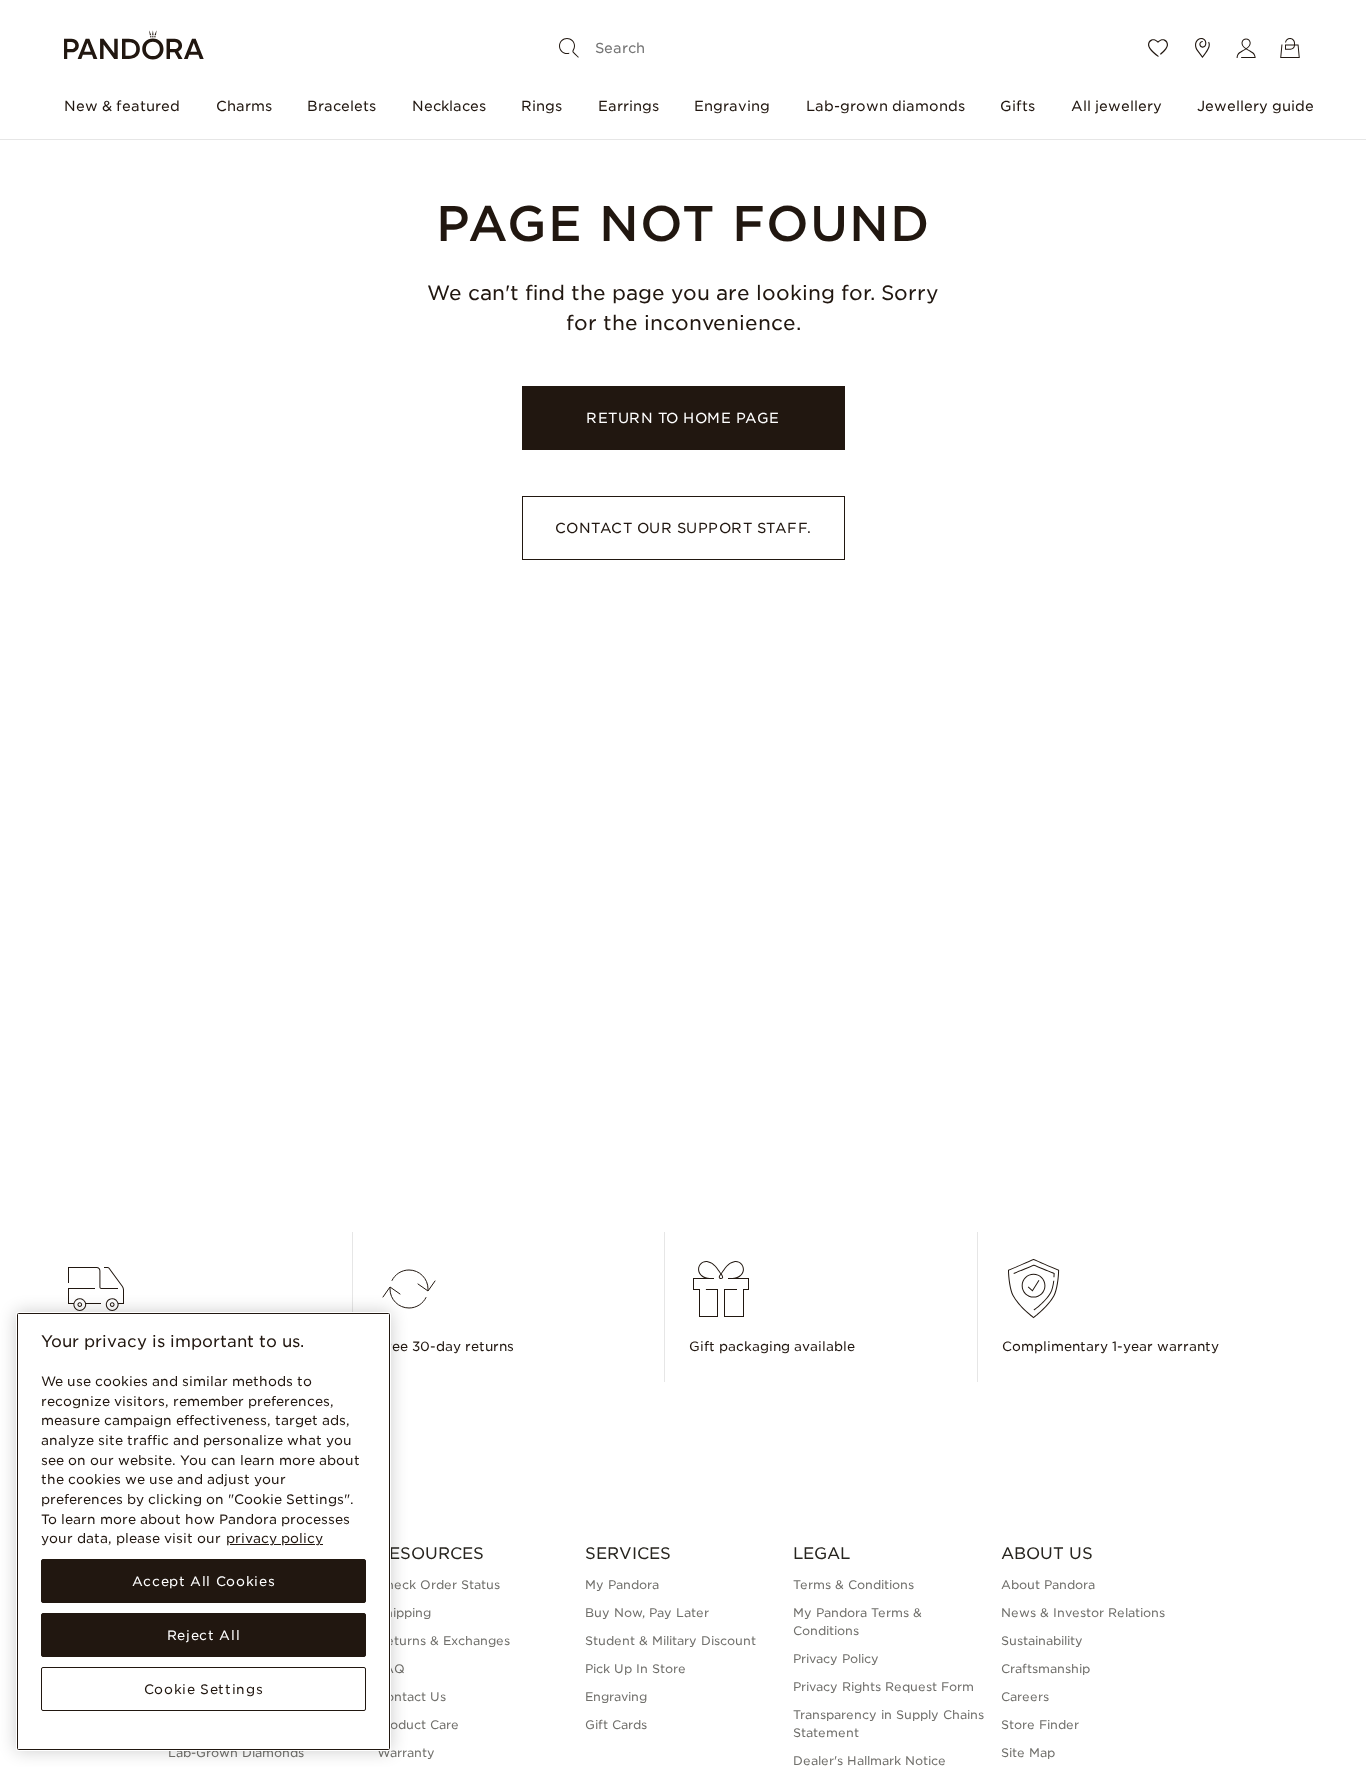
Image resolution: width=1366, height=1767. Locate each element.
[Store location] (1202, 48)
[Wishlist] (1158, 48)
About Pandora (1048, 1584)
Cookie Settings (204, 1689)
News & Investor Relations (1083, 1612)
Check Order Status (438, 1584)
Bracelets (341, 106)
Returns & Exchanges (443, 1640)
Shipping (404, 1612)
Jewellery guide (1255, 106)
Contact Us (411, 1696)
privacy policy (274, 1538)
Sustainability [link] (1042, 1640)
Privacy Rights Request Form (883, 1686)
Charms (244, 106)
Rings (541, 106)
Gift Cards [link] (616, 1724)
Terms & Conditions (853, 1584)
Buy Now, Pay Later (647, 1612)
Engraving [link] (616, 1696)
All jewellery (1116, 106)
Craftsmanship (1045, 1668)
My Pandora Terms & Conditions (857, 1621)
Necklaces (449, 106)
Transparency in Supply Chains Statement (888, 1723)
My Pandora (622, 1584)
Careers (1025, 1696)
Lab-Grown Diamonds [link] (236, 1752)
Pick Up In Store (635, 1668)
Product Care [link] (418, 1724)
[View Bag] (1290, 48)
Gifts (1017, 106)
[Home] (134, 48)
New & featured (122, 106)
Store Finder (1040, 1724)
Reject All (204, 1635)
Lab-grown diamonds (885, 106)
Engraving (732, 106)
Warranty (406, 1752)
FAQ (391, 1668)
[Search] (569, 48)
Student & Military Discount (670, 1640)
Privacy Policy (836, 1658)
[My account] (1246, 48)
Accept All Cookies (204, 1581)
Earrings (628, 106)
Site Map (1028, 1752)
